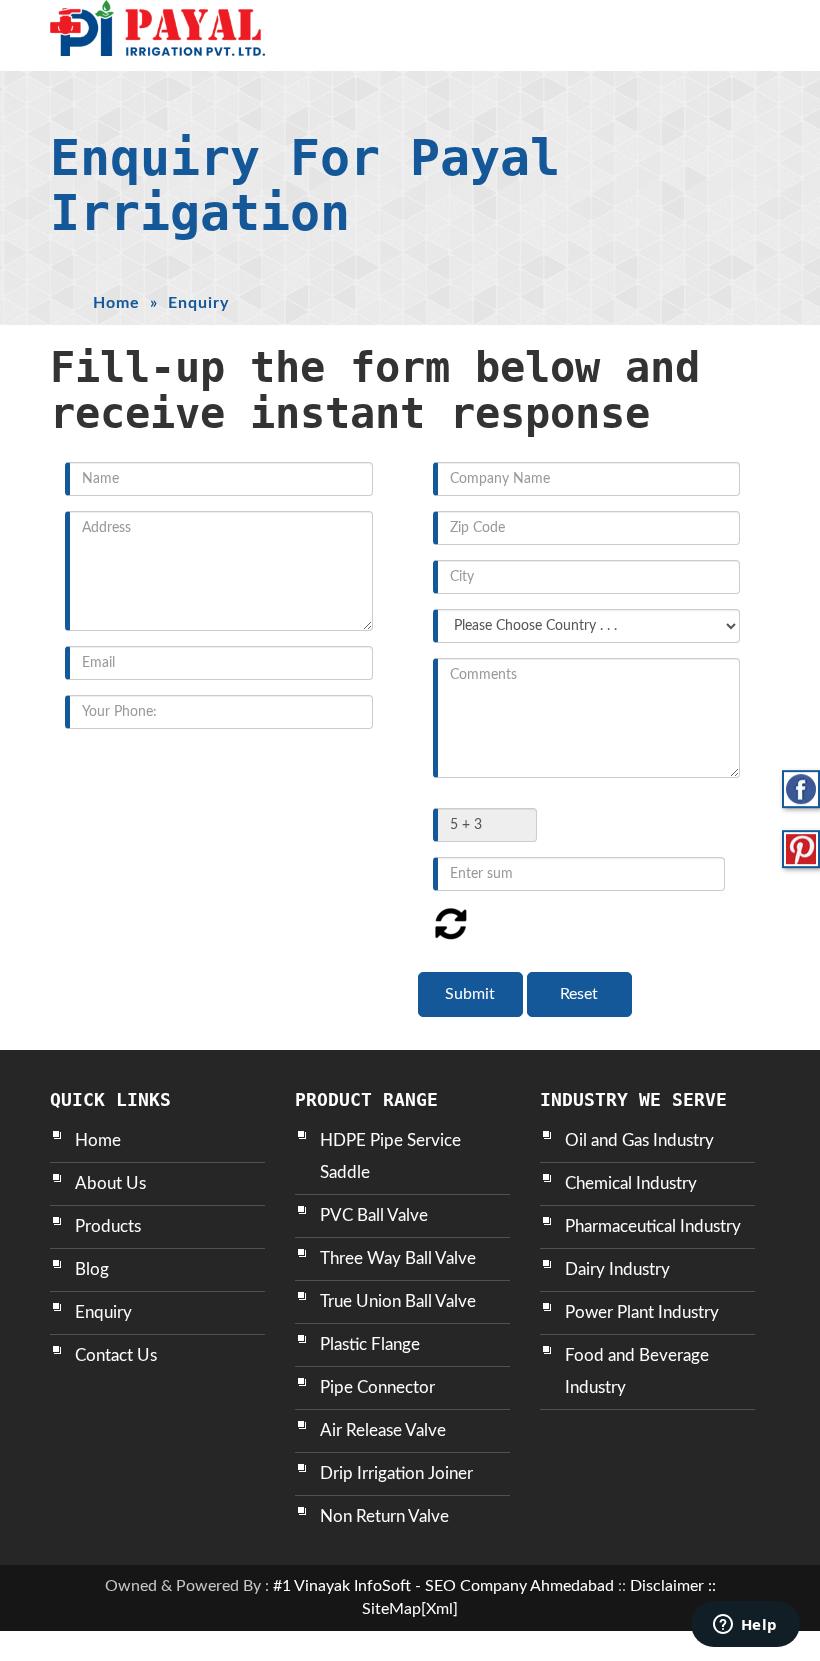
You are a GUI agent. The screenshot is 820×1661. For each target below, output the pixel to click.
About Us (110, 1183)
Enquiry (103, 1312)
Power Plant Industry (642, 1312)
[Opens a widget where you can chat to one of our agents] (745, 1626)
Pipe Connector (377, 1387)
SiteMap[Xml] (410, 1609)
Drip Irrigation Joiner (396, 1473)
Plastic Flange (370, 1344)
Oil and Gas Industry (639, 1140)
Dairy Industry (617, 1269)
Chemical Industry (631, 1183)
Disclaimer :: (673, 1586)
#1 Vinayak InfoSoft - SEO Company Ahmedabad (443, 1586)
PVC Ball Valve (374, 1215)
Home (116, 303)
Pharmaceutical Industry (653, 1226)
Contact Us (116, 1355)
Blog (92, 1269)
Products (108, 1226)
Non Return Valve (384, 1516)
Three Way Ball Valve (398, 1258)
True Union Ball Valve (398, 1301)
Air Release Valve (383, 1430)
